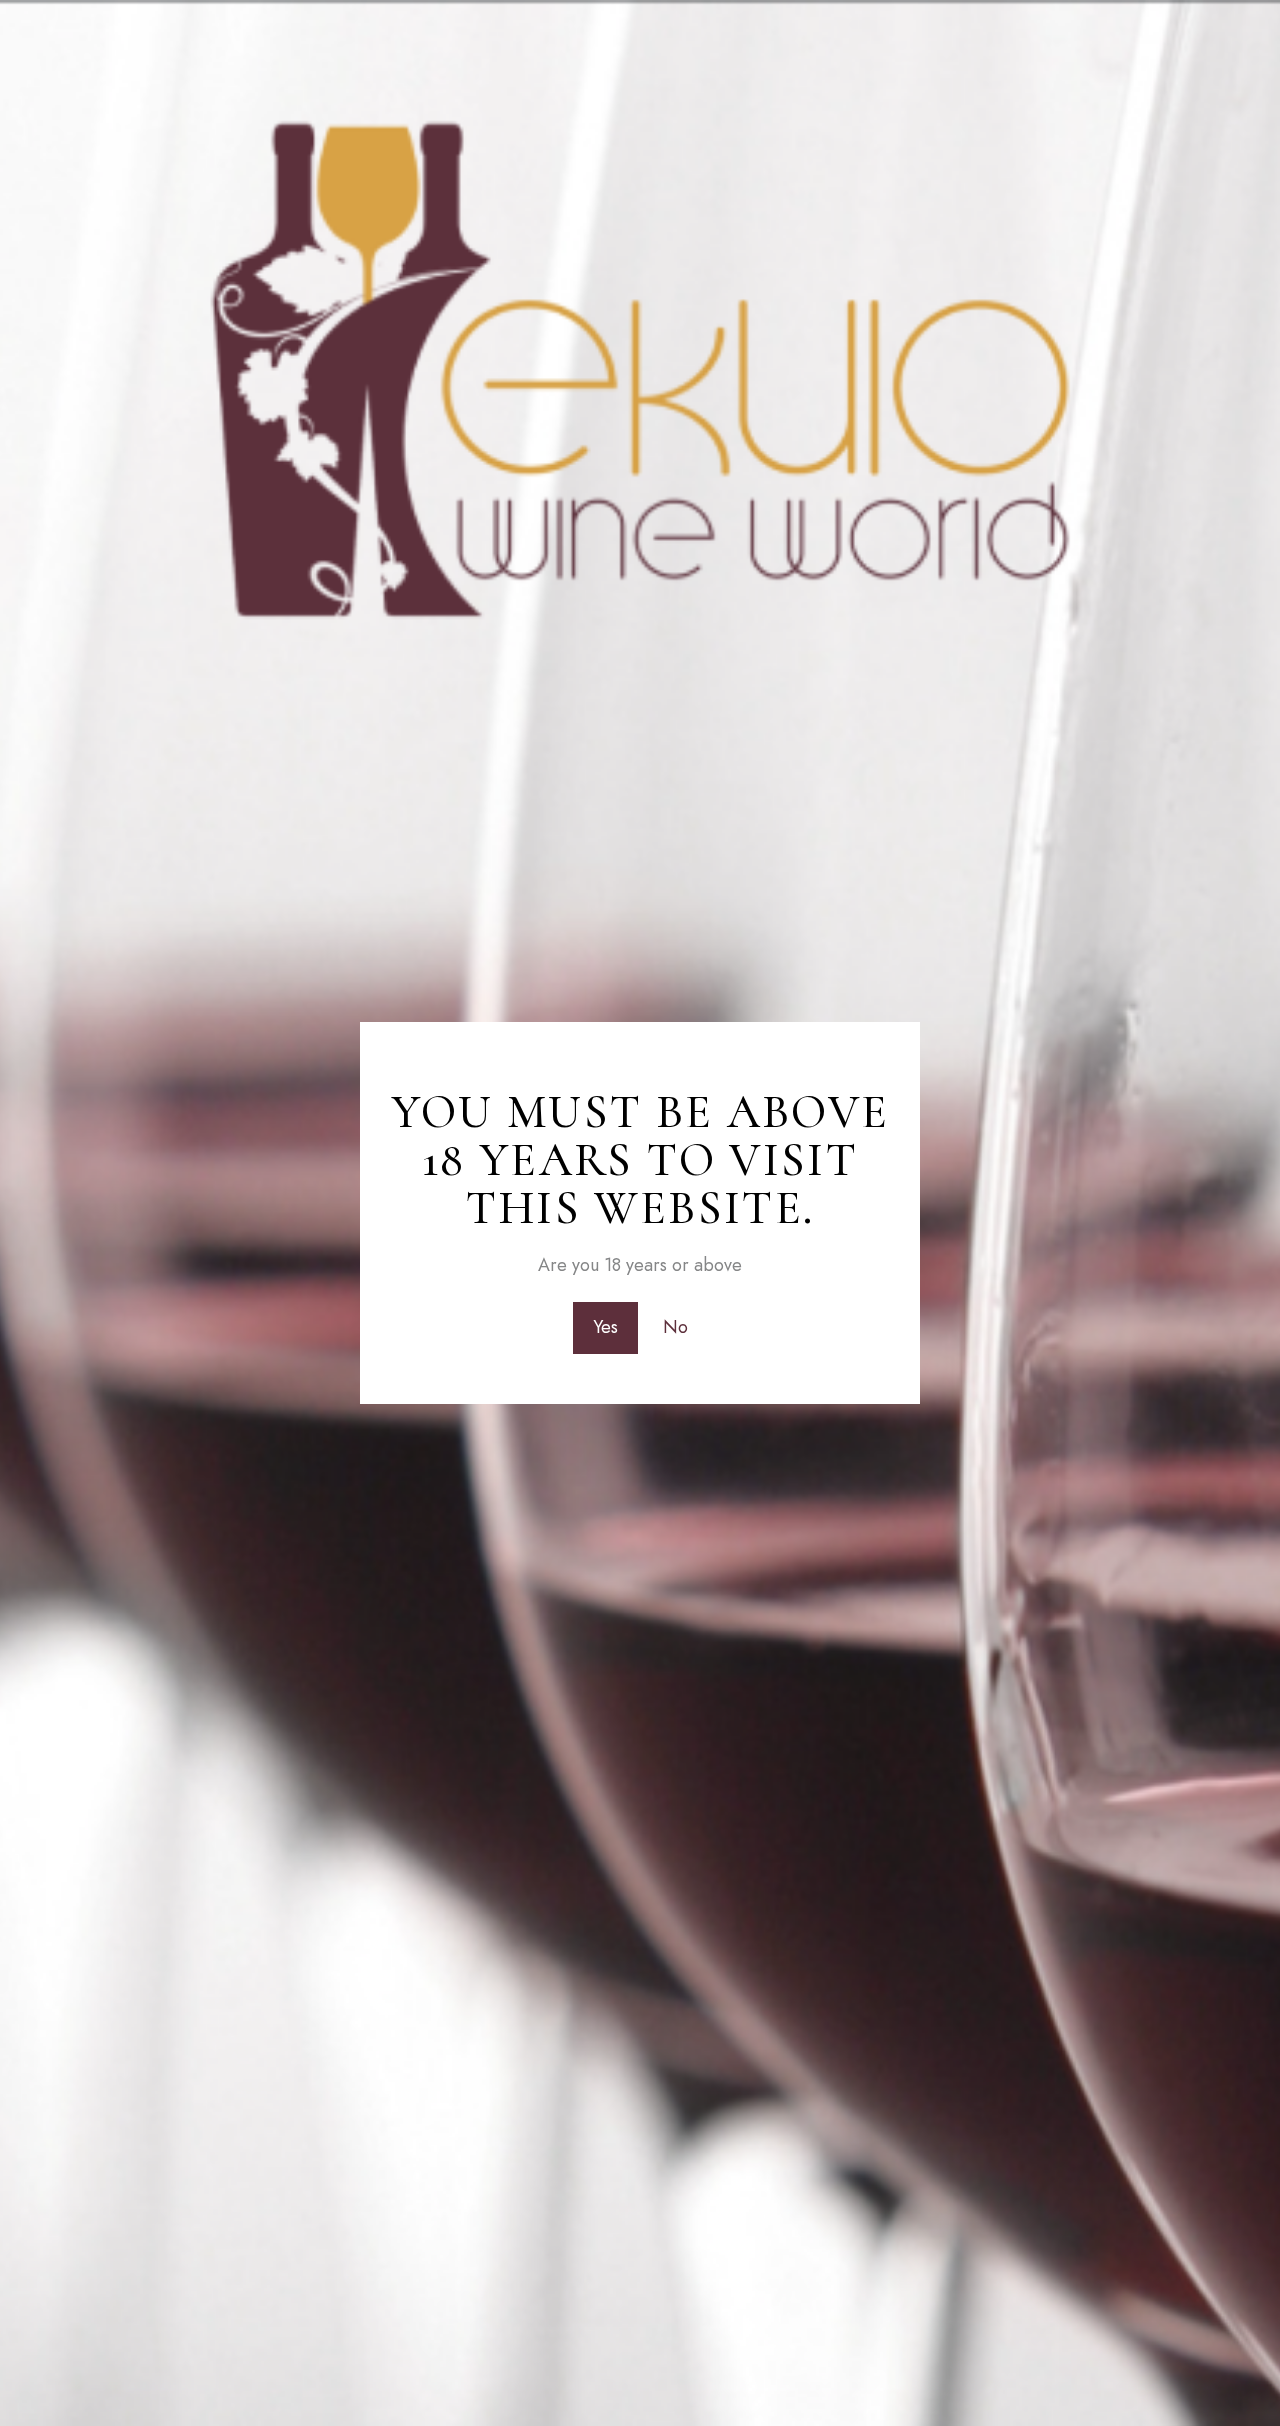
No (675, 1327)
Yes (605, 1327)
